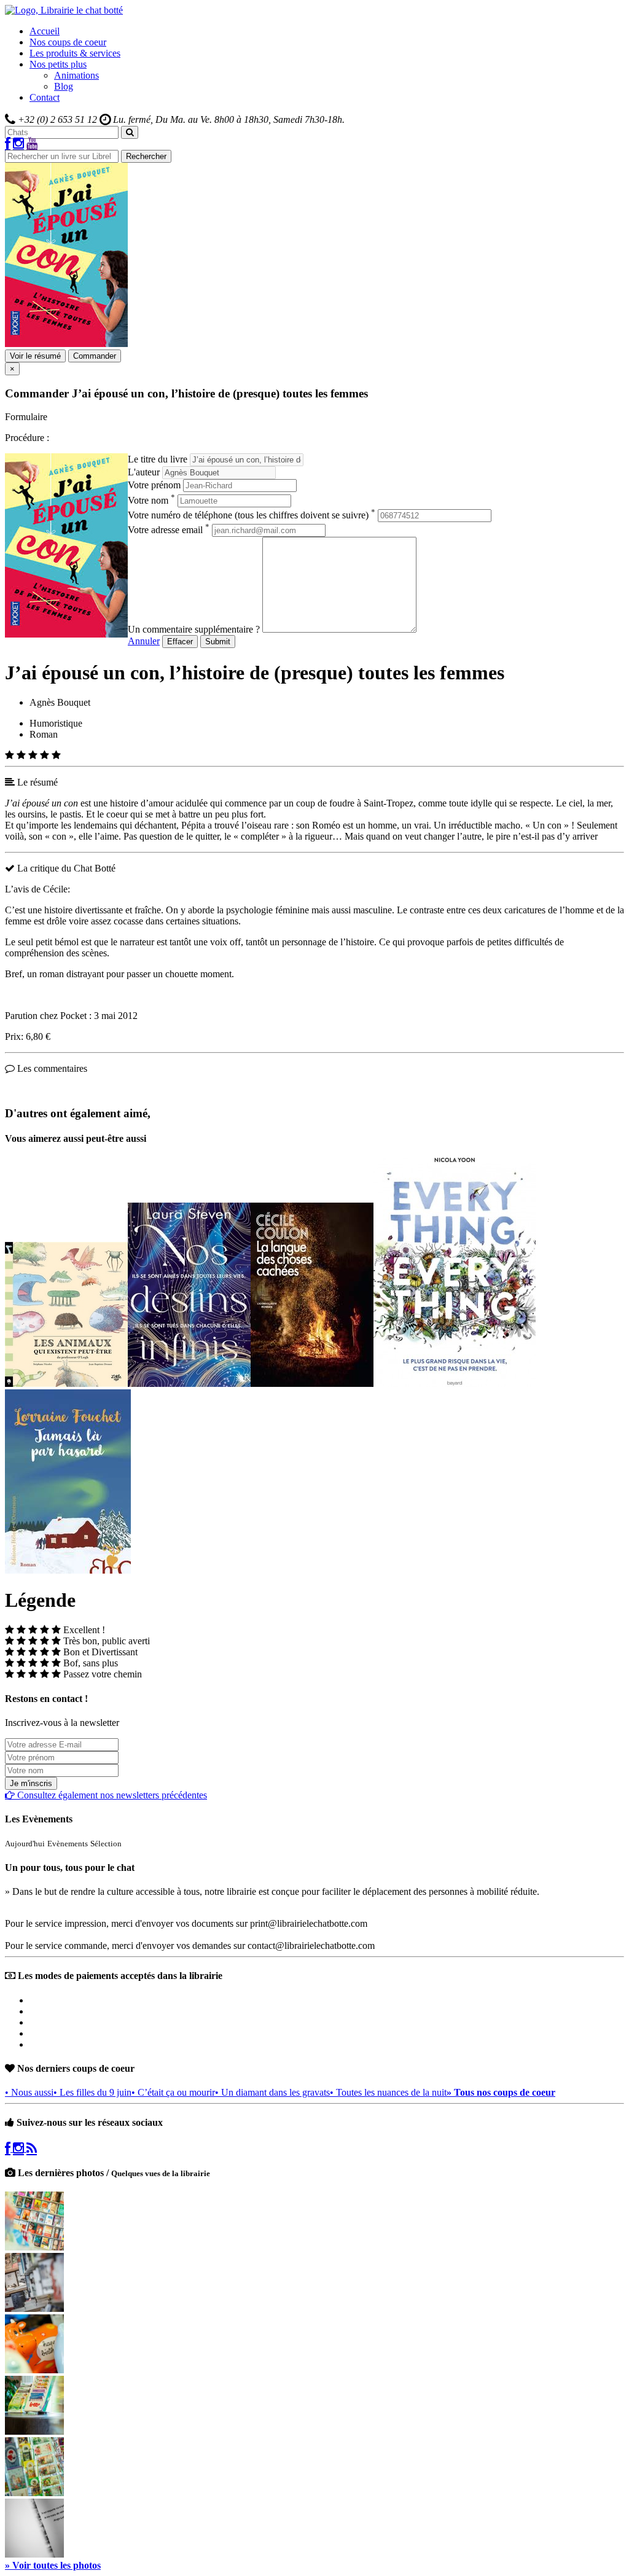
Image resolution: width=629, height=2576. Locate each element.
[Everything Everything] (455, 1384)
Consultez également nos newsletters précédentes (111, 1795)
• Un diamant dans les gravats (272, 2092)
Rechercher (146, 156)
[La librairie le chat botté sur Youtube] (32, 144)
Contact (45, 97)
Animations (76, 75)
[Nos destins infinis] (189, 1384)
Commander (95, 356)
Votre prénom (154, 485)
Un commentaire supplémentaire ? (194, 629)
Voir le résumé (35, 356)
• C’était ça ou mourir (173, 2092)
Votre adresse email (169, 530)
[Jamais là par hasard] (68, 1570)
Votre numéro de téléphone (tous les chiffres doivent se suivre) (252, 515)
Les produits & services (75, 53)
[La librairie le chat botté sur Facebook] (8, 144)
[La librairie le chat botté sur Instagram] (18, 144)
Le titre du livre (158, 459)
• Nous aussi (29, 2092)
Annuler (144, 641)
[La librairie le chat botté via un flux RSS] (32, 2148)
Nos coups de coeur (68, 42)
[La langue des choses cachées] (312, 1384)
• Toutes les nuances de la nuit (388, 2092)
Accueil (45, 31)
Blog (64, 86)
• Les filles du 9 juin (92, 2092)
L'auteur (144, 472)
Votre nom (151, 500)
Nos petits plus (58, 64)
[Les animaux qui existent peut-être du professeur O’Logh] (66, 1384)
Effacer (180, 642)
